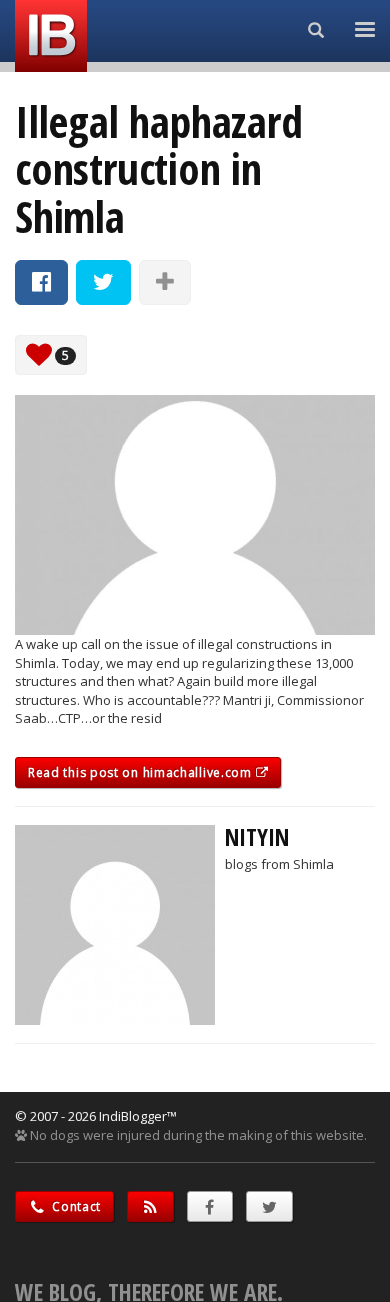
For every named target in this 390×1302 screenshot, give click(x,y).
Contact (75, 1206)
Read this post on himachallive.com (142, 772)
